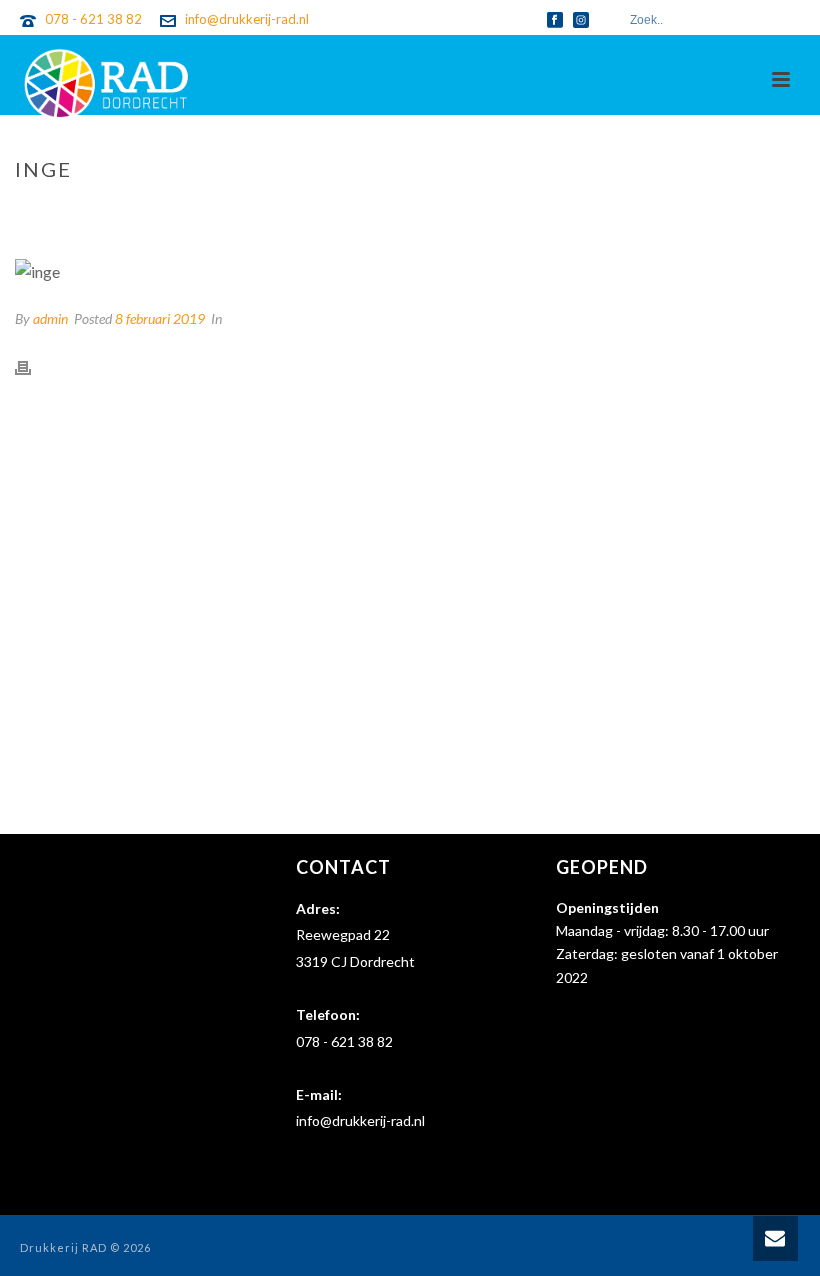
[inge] (410, 271)
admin (50, 318)
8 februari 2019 (160, 318)
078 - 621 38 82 (93, 19)
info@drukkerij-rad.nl (247, 19)
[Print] (33, 366)
